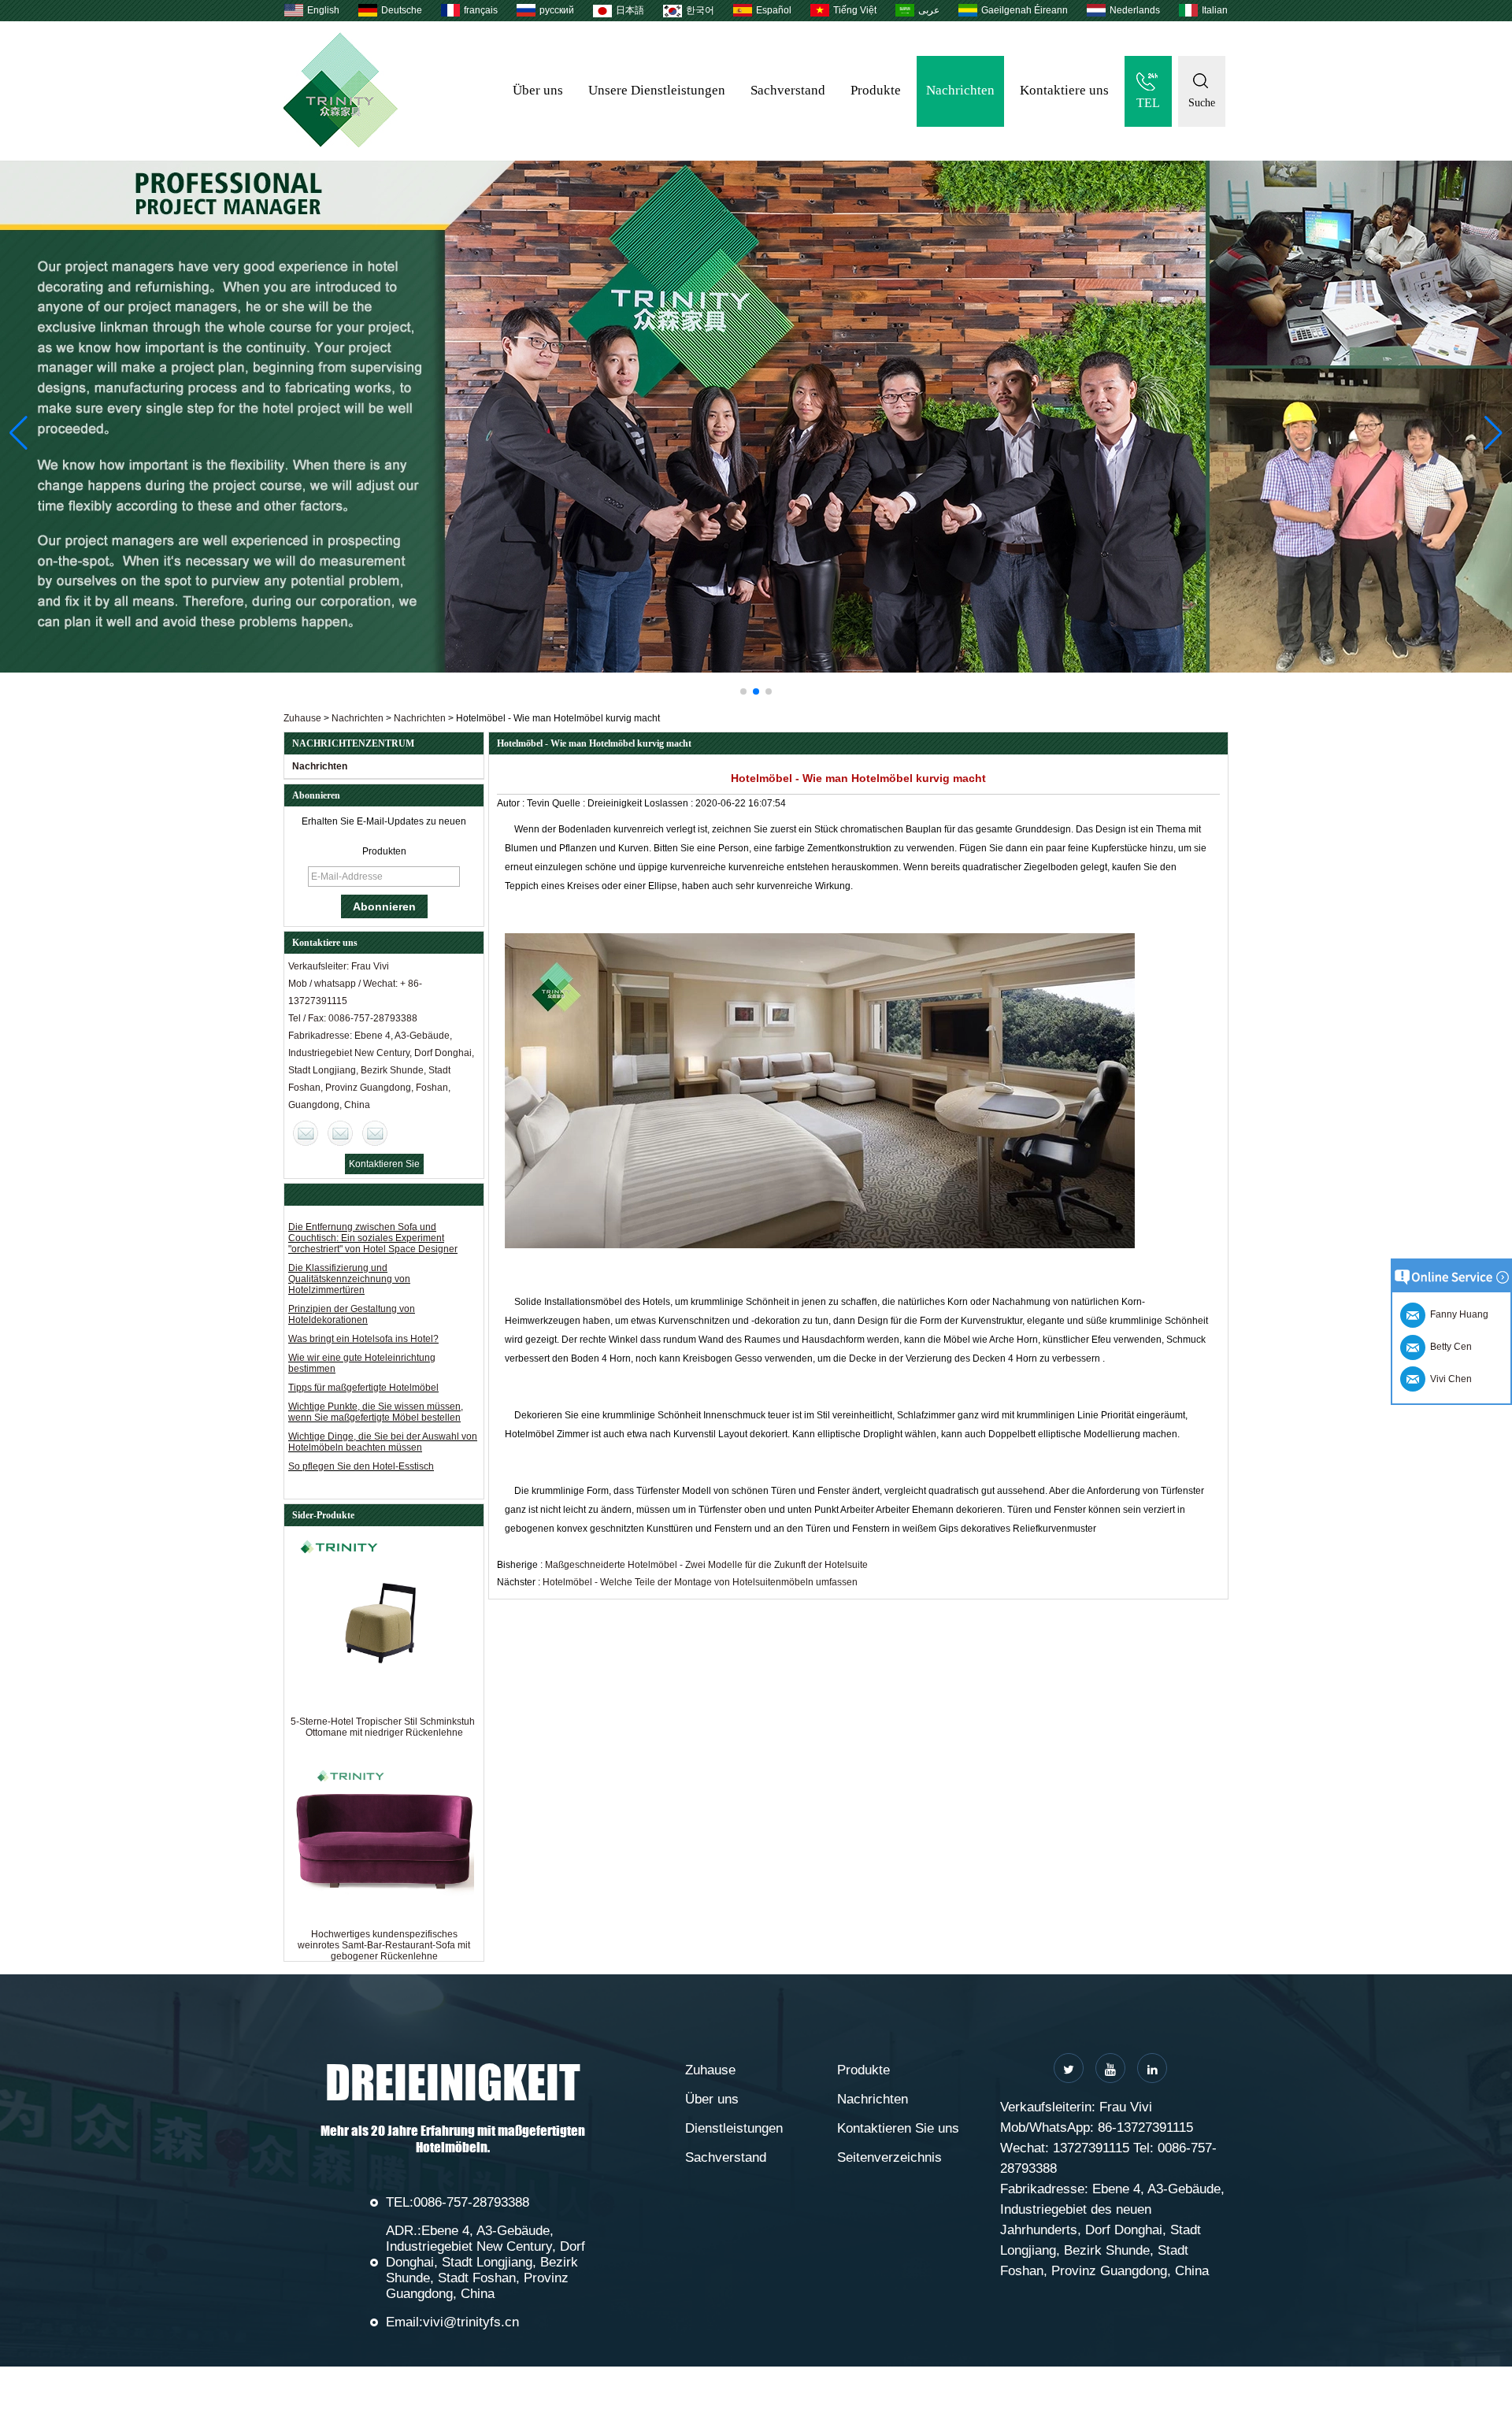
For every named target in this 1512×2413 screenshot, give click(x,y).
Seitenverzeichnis (889, 2157)
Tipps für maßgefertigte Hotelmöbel (363, 1388)
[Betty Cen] (340, 1133)
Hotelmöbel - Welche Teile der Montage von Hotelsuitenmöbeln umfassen (700, 1582)
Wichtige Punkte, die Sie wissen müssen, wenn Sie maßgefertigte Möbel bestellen (376, 1412)
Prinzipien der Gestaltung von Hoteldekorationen (352, 1314)
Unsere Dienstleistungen (657, 90)
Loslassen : (670, 803)
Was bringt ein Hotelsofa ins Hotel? (363, 1339)
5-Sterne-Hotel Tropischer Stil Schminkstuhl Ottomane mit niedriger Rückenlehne (384, 1727)
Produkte (876, 90)
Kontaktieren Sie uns (898, 2128)
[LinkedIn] (1152, 2068)
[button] (743, 691)
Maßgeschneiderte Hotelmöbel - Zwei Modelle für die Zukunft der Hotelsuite (706, 1565)
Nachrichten (960, 90)
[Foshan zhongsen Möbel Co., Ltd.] (341, 144)
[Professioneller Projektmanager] (756, 417)
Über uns (538, 90)
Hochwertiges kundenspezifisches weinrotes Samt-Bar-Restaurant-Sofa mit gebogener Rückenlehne (384, 1945)
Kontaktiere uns (1064, 90)
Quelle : (570, 803)
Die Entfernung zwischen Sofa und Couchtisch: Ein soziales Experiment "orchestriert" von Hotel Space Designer (373, 1238)
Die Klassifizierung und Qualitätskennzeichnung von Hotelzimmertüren (349, 1279)
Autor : (512, 803)
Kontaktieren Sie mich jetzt (384, 1166)
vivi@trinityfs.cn (471, 2322)
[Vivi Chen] (306, 1133)
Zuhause (302, 718)
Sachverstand (788, 90)
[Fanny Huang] (375, 1133)
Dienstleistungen (734, 2128)
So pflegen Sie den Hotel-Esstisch (361, 1466)
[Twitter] (1069, 2068)
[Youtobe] (1110, 2068)
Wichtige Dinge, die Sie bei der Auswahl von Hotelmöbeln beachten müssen (383, 1442)
